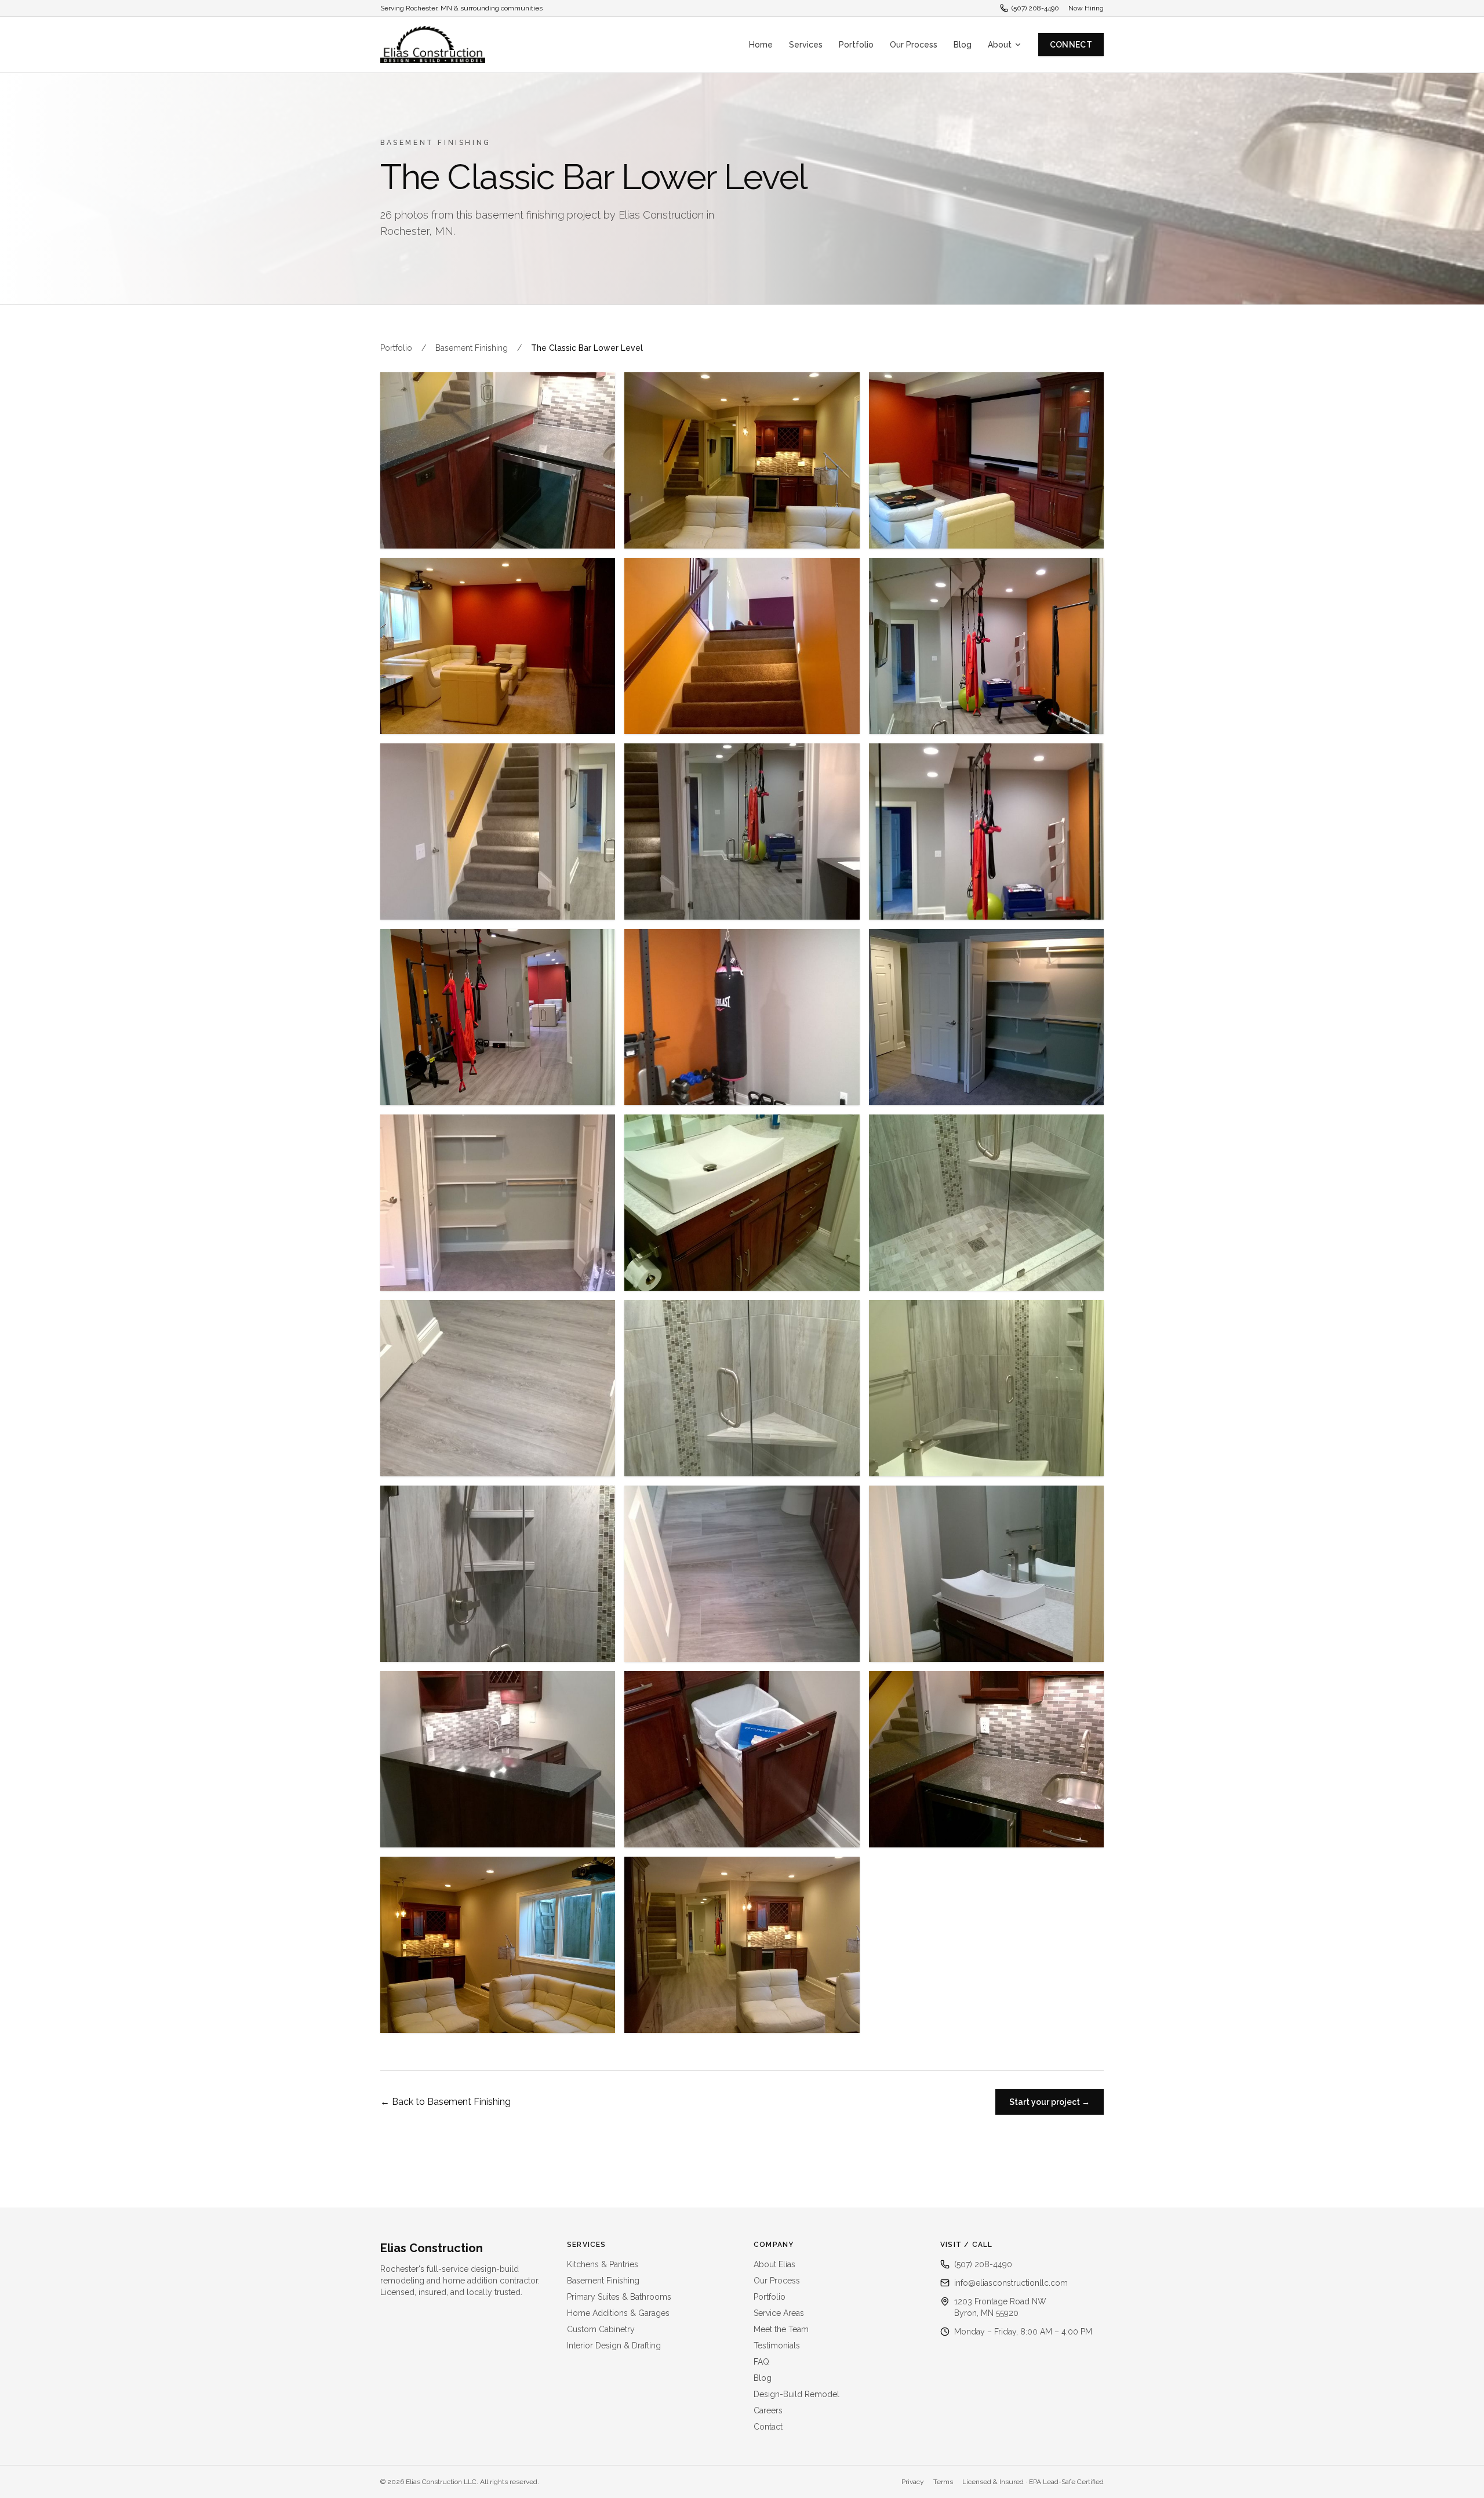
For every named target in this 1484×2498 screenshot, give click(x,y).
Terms (943, 2482)
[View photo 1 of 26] (498, 460)
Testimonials (777, 2345)
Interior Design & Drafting (614, 2345)
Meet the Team (781, 2329)
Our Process (914, 45)
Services (806, 45)
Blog (963, 45)
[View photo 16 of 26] (498, 1388)
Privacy (913, 2482)
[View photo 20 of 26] (742, 1574)
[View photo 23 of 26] (742, 1759)
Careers (768, 2410)
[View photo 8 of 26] (742, 832)
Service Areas (779, 2313)
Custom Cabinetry (601, 2329)
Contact (768, 2427)
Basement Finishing (472, 348)
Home (761, 45)
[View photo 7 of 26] (498, 832)
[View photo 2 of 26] (742, 460)
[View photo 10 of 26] (498, 1017)
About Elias (774, 2264)
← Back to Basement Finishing (445, 2102)
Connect (1071, 45)
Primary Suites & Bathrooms (619, 2297)
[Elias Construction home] (433, 45)
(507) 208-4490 (1035, 8)
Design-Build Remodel (796, 2394)
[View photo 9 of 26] (986, 832)
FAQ (761, 2362)
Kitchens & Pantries (603, 2264)
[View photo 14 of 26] (742, 1203)
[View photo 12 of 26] (986, 1017)
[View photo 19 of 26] (498, 1574)
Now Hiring (1086, 8)
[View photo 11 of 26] (742, 1017)
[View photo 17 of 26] (742, 1388)
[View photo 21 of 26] (986, 1574)
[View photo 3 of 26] (986, 460)
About (1000, 45)
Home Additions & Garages (618, 2313)
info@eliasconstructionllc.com (1011, 2283)
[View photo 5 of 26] (742, 646)
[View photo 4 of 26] (498, 646)
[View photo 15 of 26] (986, 1203)
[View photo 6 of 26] (986, 646)
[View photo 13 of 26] (498, 1203)
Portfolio (856, 45)
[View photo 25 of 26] (498, 1945)
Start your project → (1050, 2102)
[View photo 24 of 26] (986, 1759)
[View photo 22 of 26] (498, 1759)
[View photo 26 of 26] (742, 1945)
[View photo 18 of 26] (986, 1388)
